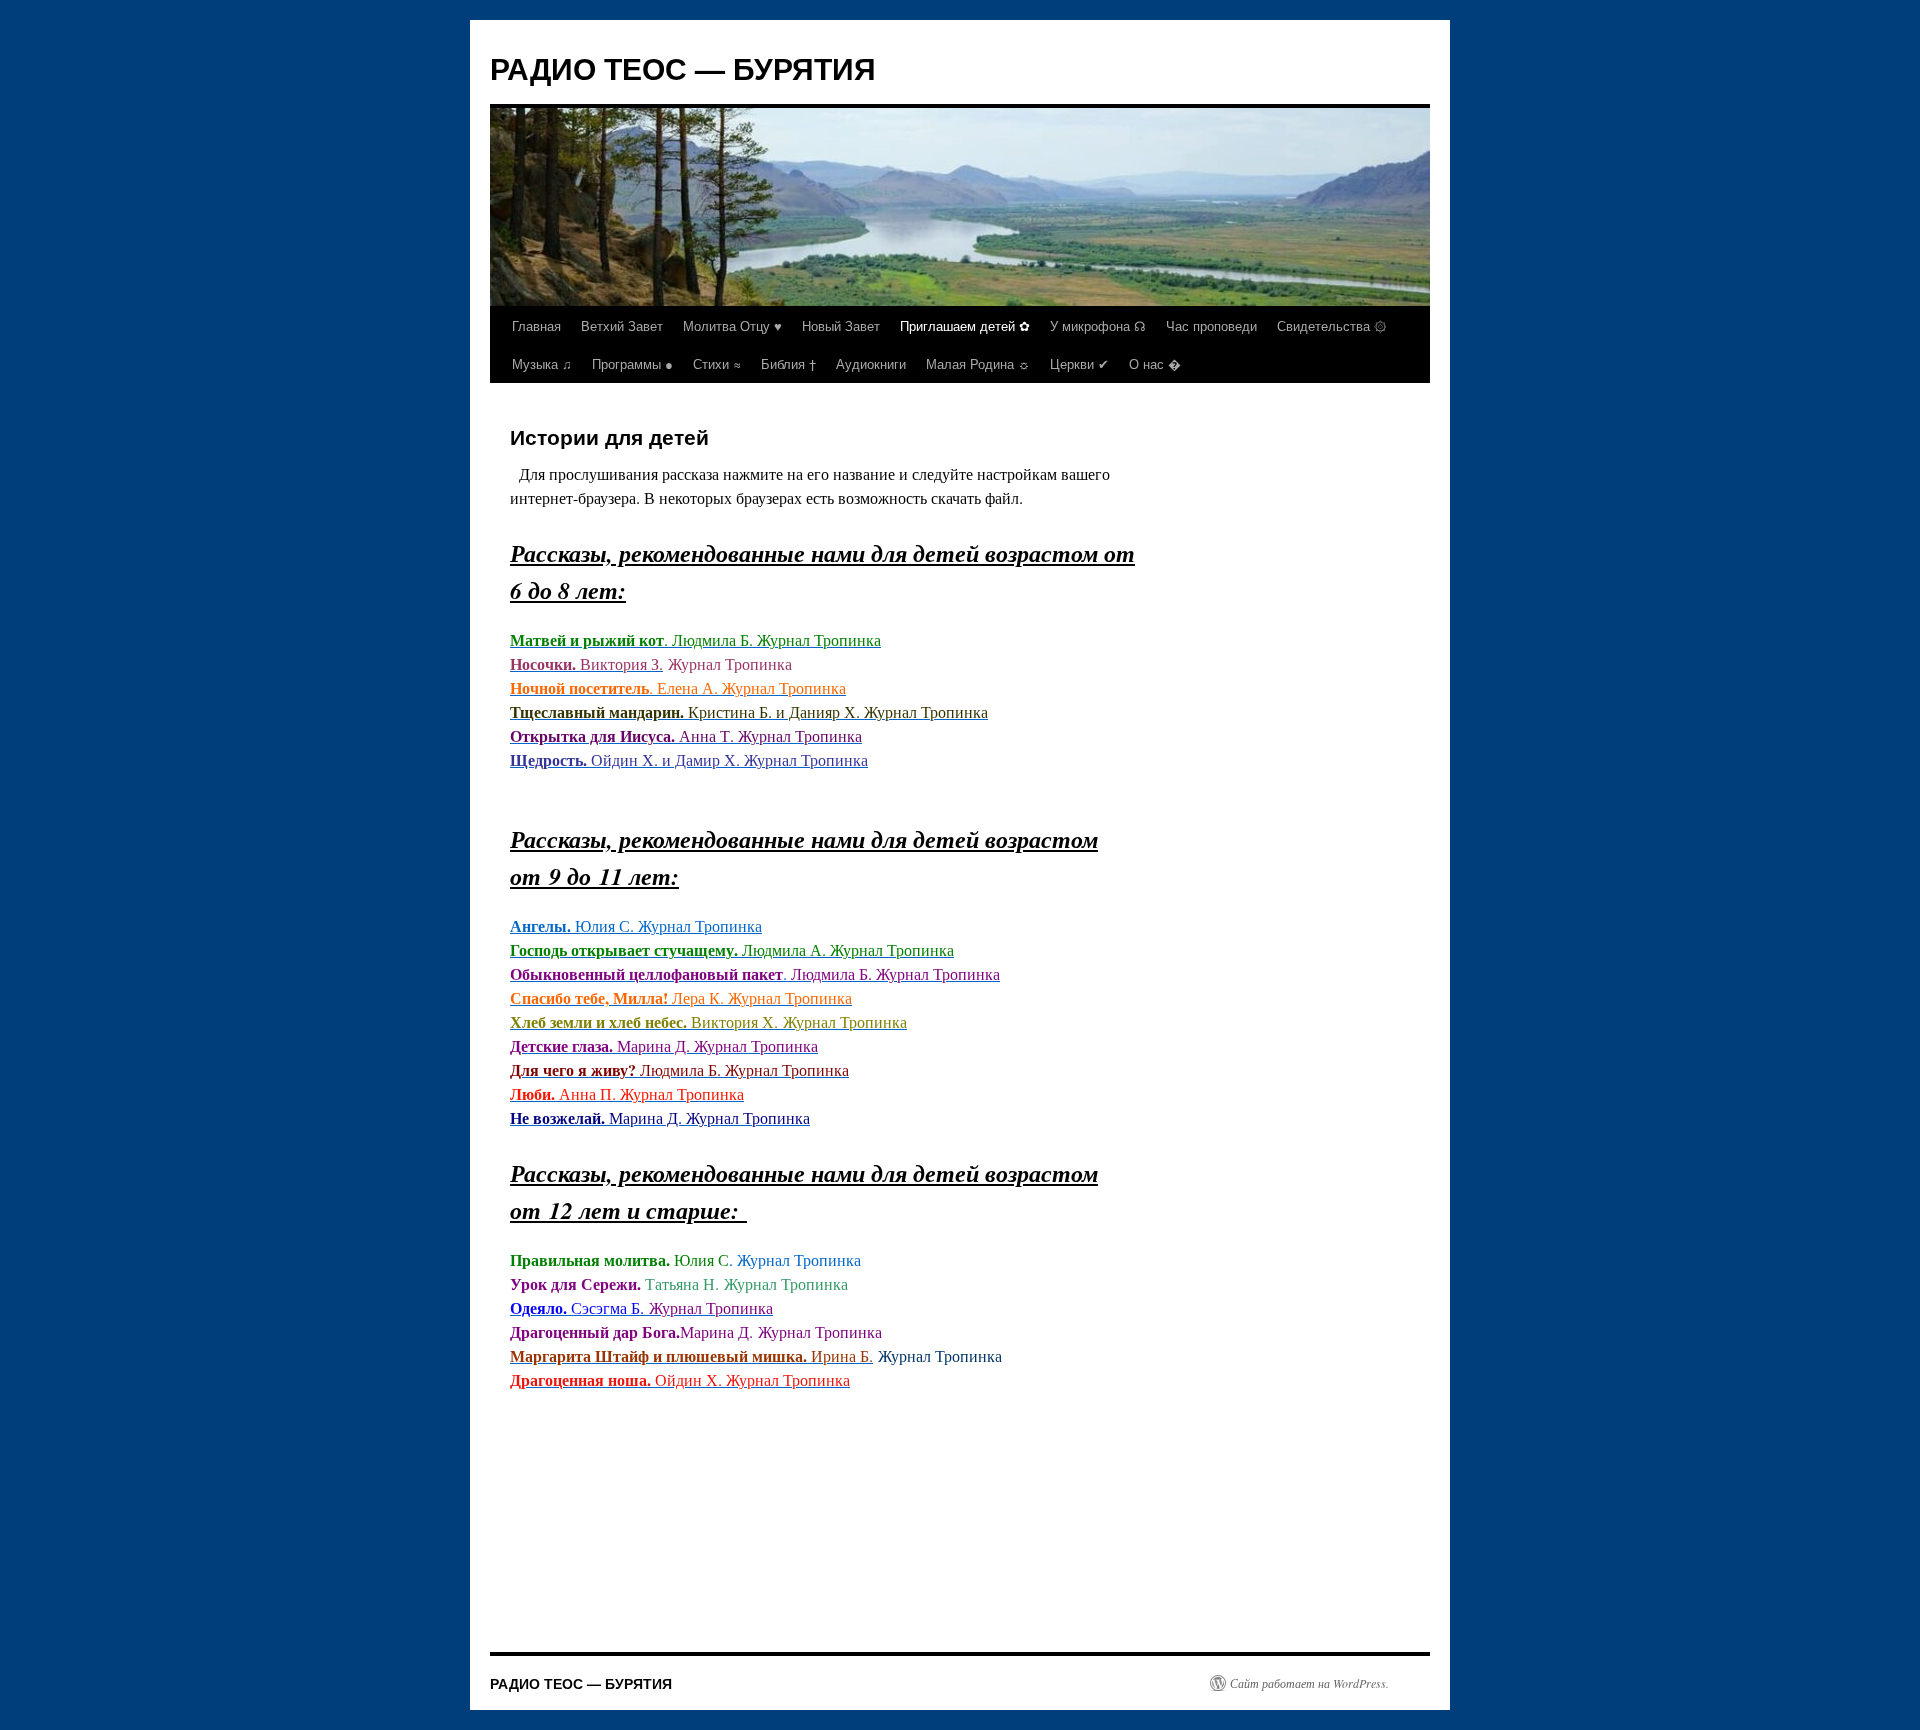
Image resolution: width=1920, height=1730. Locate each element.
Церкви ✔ (1079, 363)
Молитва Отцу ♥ (732, 325)
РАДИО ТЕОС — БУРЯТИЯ (683, 67)
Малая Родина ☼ (978, 363)
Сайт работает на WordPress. (1309, 1683)
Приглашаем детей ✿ (965, 325)
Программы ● (632, 363)
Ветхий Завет (622, 325)
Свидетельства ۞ (1332, 325)
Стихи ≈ (717, 363)
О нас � (1155, 363)
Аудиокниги (871, 363)
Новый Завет (841, 325)
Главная (536, 325)
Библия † (788, 363)
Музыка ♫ (542, 363)
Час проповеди (1211, 325)
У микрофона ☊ (1098, 325)
